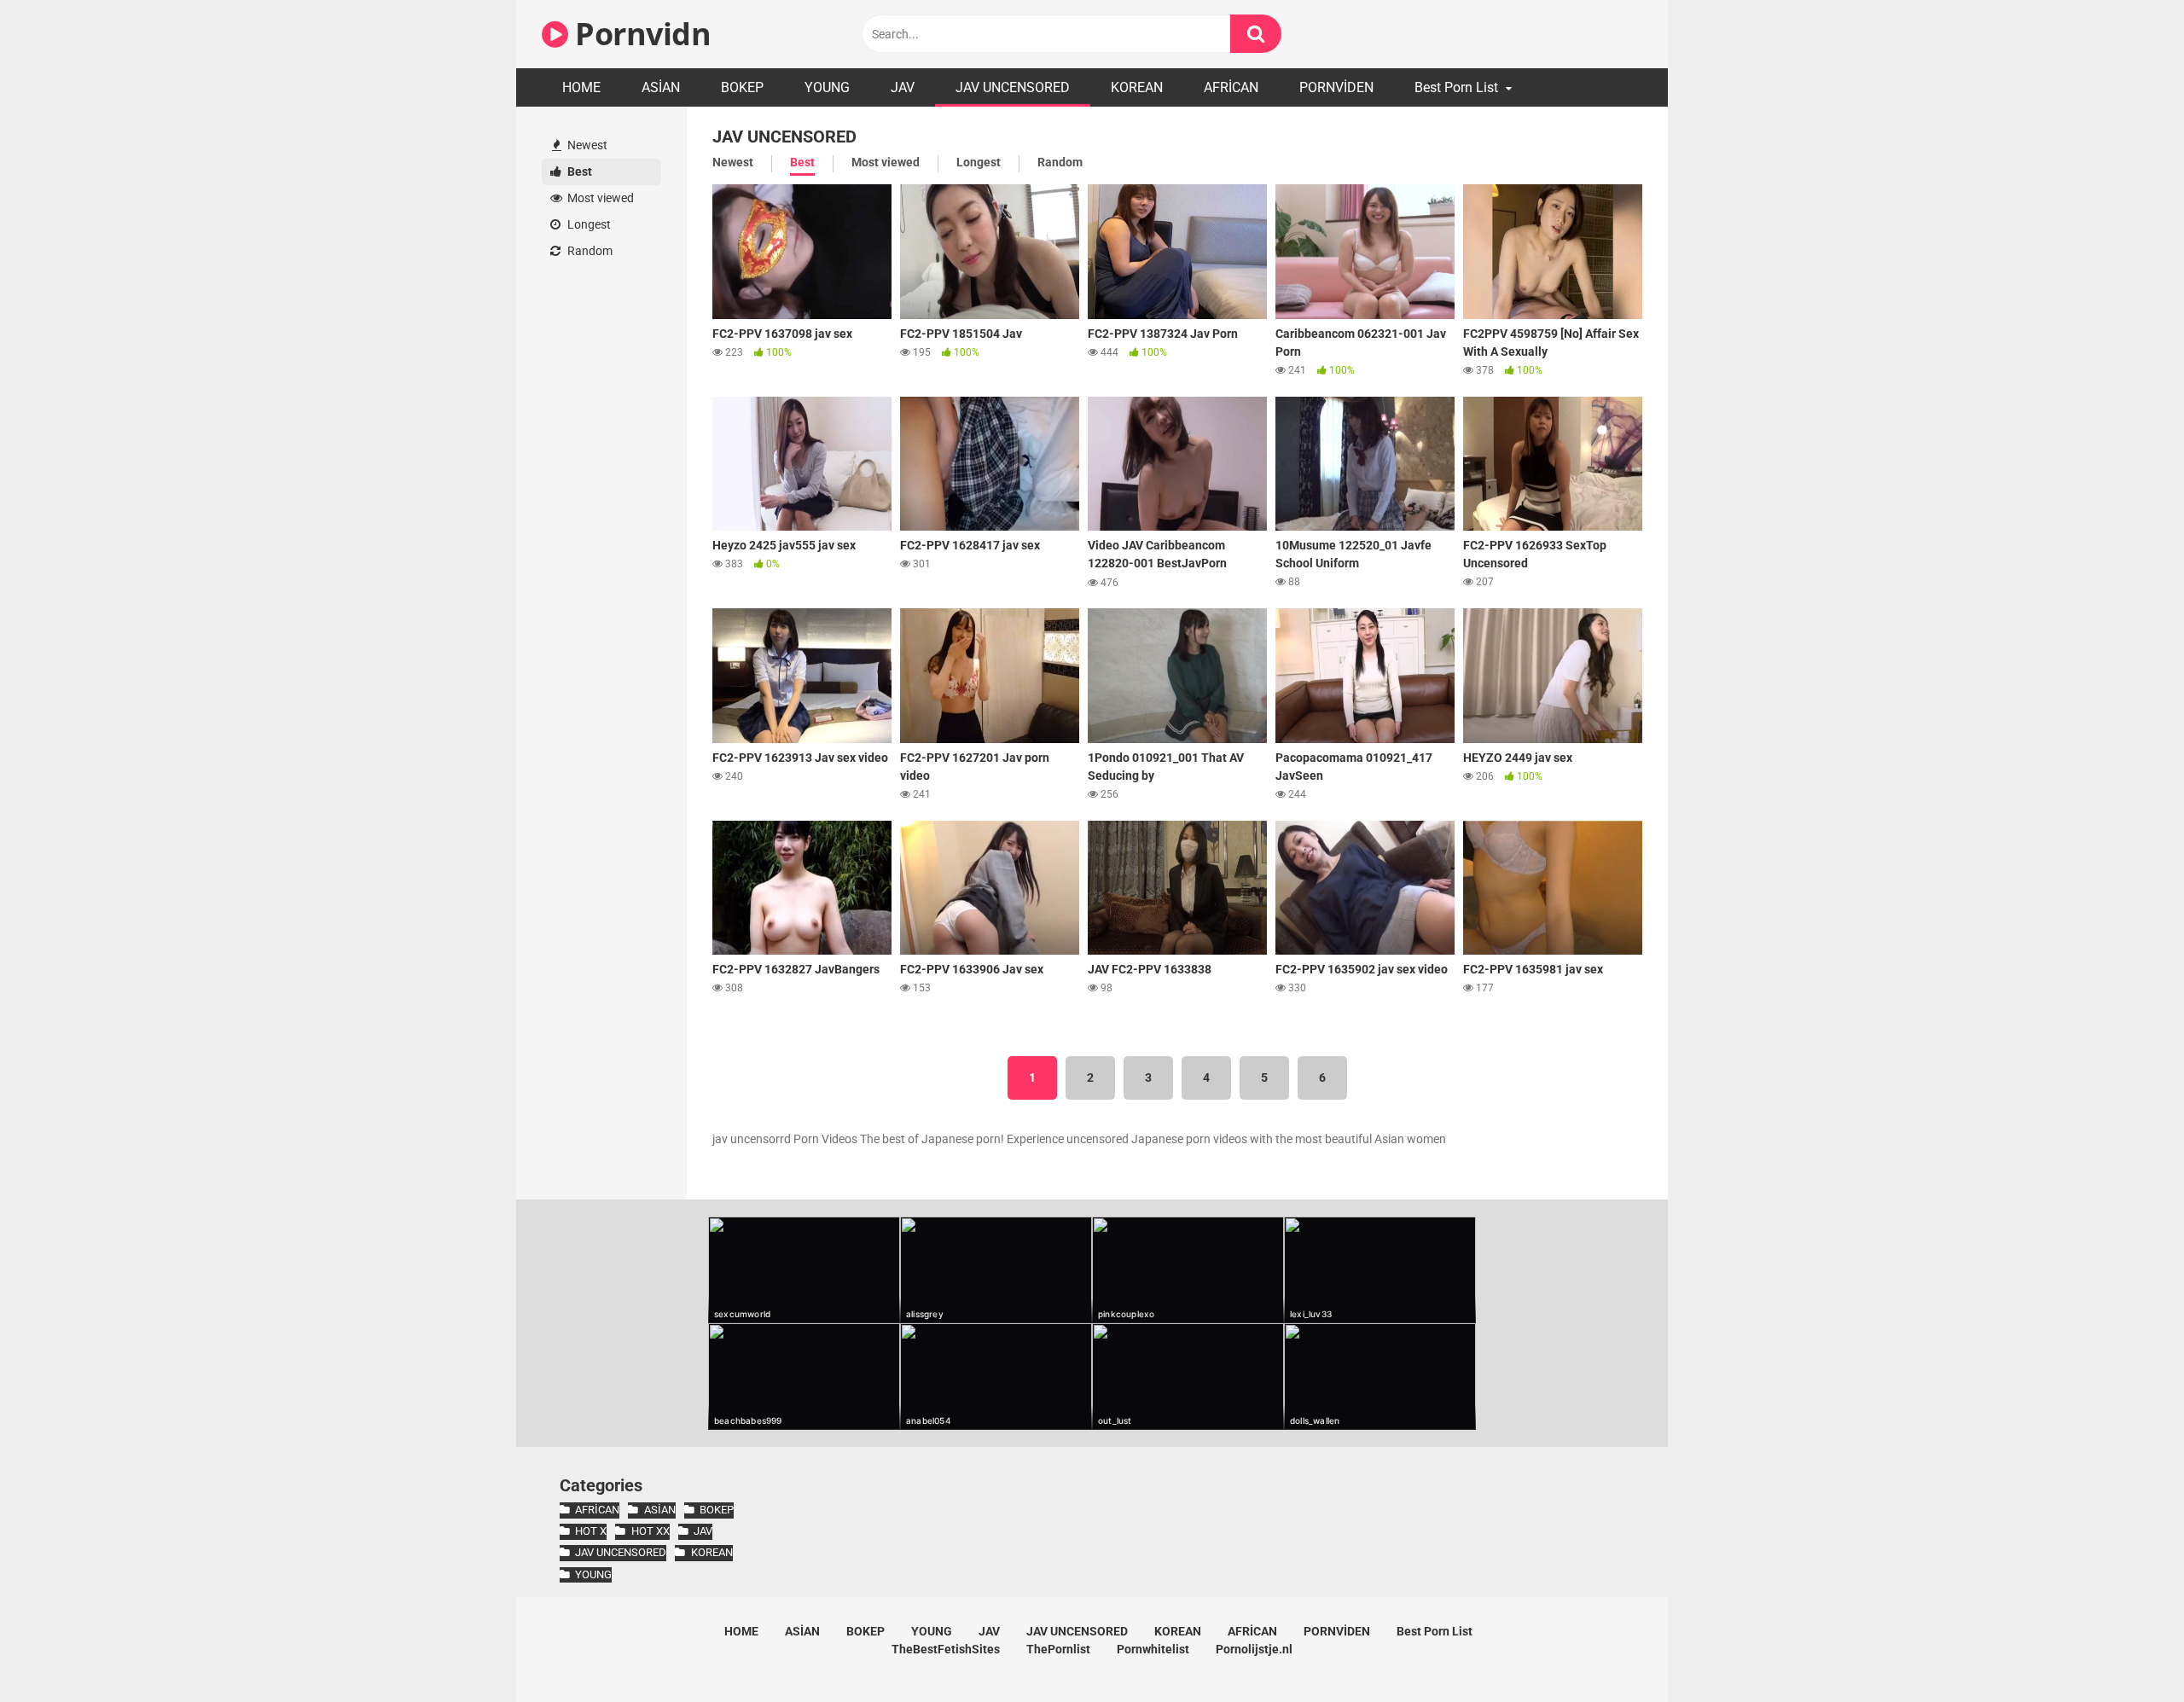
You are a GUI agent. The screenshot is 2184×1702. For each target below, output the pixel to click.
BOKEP (742, 87)
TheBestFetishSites (946, 1649)
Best (578, 171)
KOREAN (1137, 87)
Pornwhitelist (1153, 1649)
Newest (586, 145)
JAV (903, 87)
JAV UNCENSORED (1013, 87)
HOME (581, 87)
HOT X (591, 1531)
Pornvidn (639, 34)
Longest (588, 224)
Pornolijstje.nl (1254, 1649)
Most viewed (599, 198)
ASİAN (661, 87)
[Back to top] (2127, 1650)
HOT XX (650, 1531)
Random (589, 251)
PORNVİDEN (1336, 87)
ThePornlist (1058, 1649)
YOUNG (827, 87)
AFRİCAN (1231, 87)
